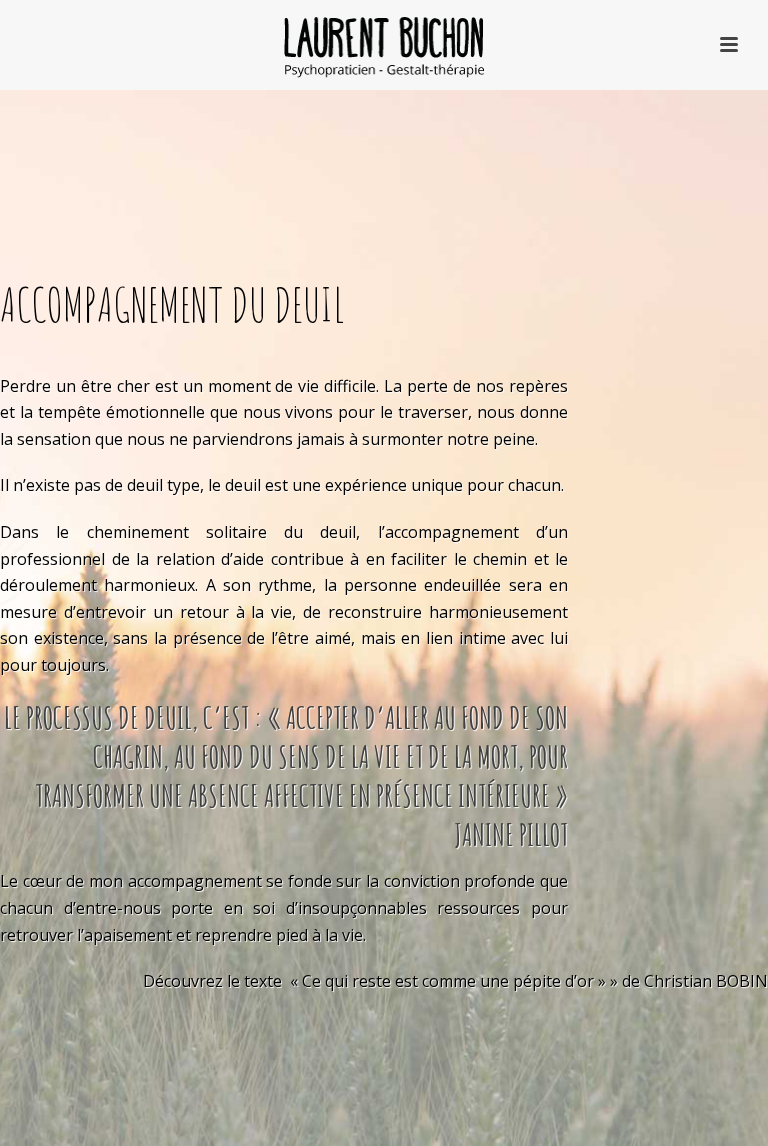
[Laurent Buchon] (384, 45)
